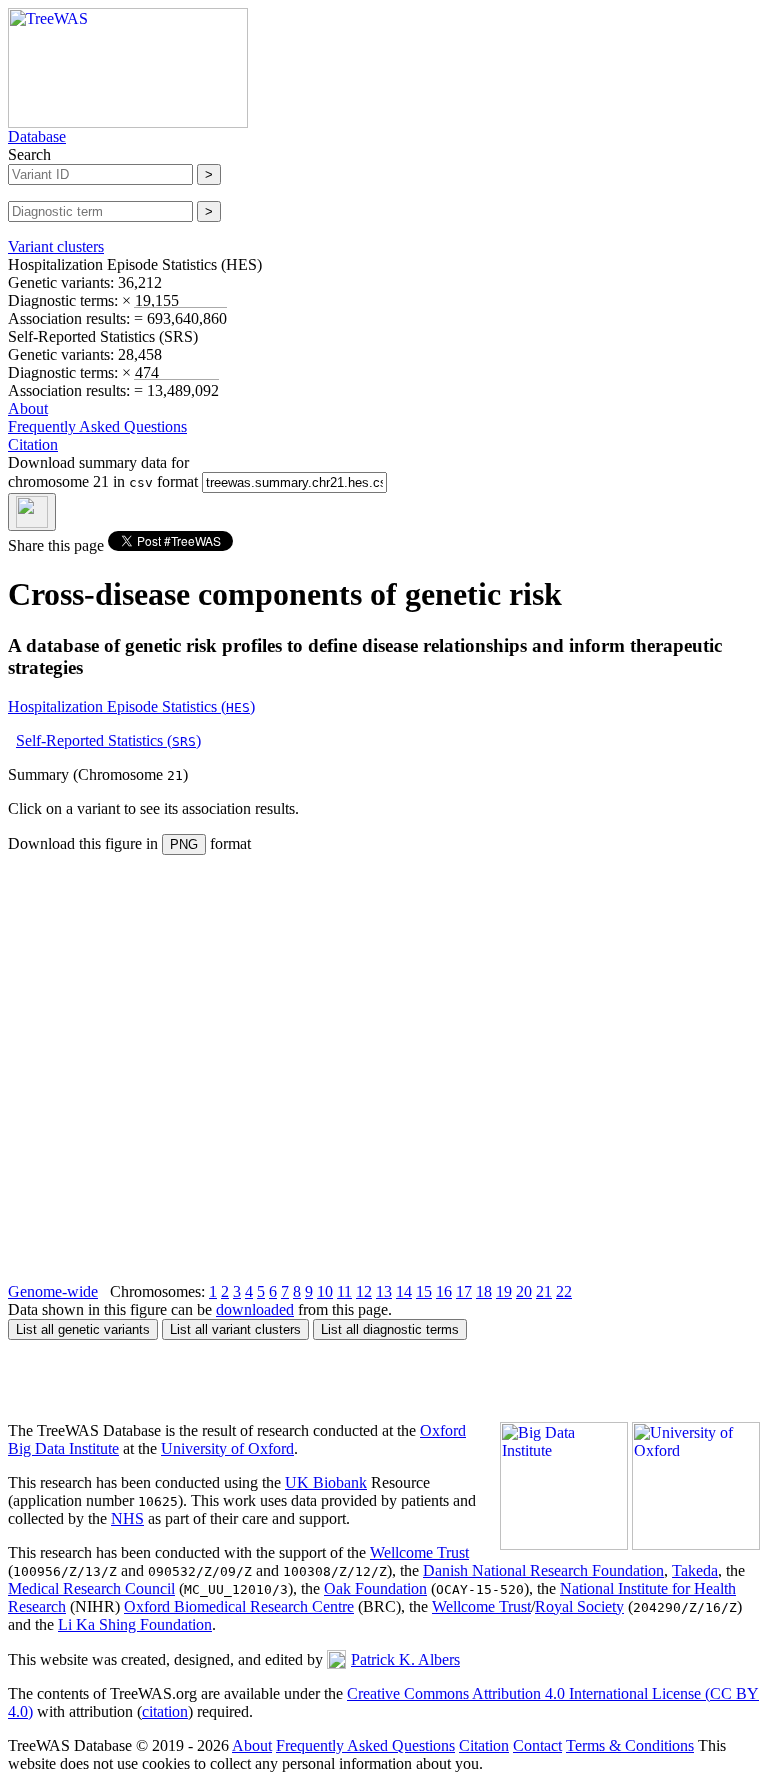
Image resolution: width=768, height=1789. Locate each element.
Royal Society (579, 1606)
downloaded (255, 1309)
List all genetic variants (83, 1329)
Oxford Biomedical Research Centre (239, 1606)
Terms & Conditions (630, 1745)
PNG (184, 844)
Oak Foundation (375, 1588)
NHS (127, 1518)
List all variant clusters (235, 1329)
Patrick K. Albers (405, 1659)
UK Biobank (326, 1482)
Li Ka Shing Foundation (135, 1624)
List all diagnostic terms (390, 1329)
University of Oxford (227, 1448)
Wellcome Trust (419, 1552)
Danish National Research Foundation (543, 1570)
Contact (537, 1745)
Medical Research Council (91, 1588)
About (28, 408)
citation (165, 1711)
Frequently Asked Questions (97, 426)
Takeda (695, 1570)
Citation (33, 444)
